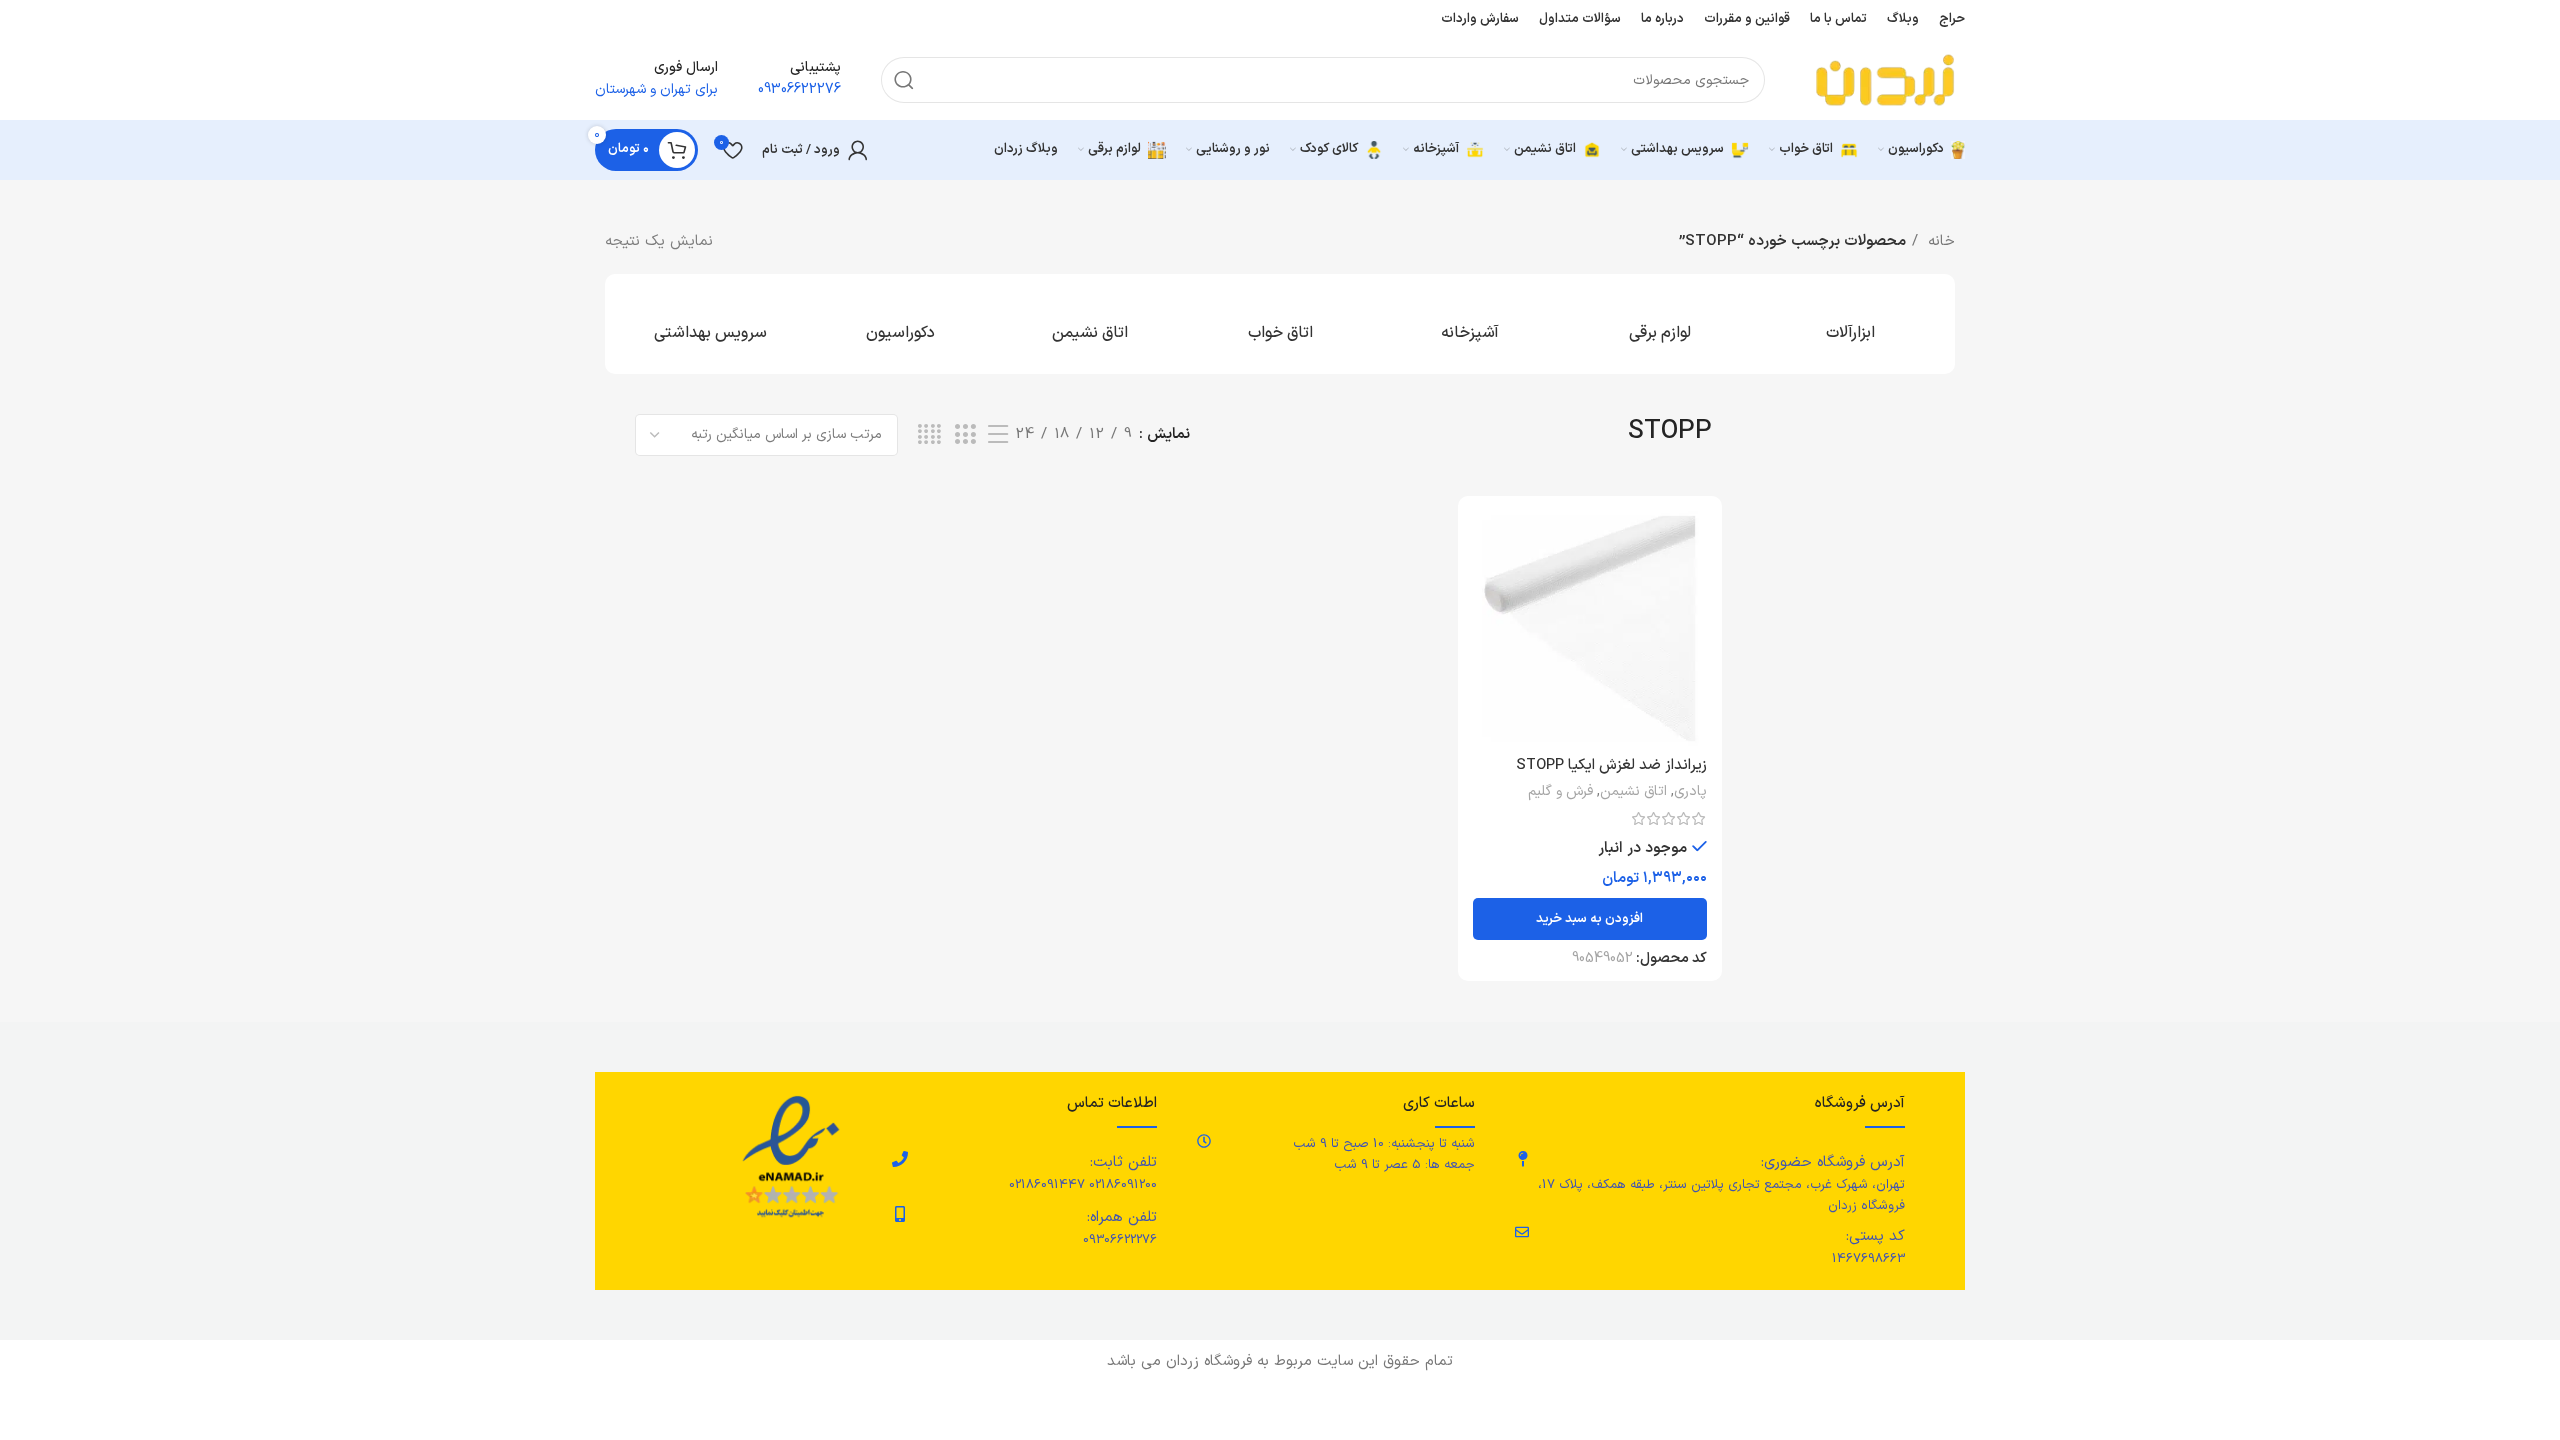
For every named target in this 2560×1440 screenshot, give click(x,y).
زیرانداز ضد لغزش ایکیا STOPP (1611, 765)
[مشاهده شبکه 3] (965, 435)
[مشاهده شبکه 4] (929, 435)
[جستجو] (904, 80)
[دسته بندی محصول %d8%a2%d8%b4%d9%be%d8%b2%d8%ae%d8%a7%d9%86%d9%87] (1470, 324)
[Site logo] (1885, 79)
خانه (1939, 241)
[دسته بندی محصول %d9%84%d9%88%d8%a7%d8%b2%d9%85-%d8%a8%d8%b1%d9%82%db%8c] (1660, 324)
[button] (1590, 919)
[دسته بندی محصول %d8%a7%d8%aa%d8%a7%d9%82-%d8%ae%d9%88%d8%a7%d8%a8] (1280, 324)
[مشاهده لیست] (998, 435)
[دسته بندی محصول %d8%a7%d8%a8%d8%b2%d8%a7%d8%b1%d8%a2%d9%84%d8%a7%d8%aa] (1850, 324)
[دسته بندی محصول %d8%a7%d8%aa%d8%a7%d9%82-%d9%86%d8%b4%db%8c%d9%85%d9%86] (1090, 324)
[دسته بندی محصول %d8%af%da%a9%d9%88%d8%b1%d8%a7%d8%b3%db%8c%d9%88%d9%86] (900, 324)
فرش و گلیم (1560, 792)
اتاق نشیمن (1633, 792)
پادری (1690, 792)
